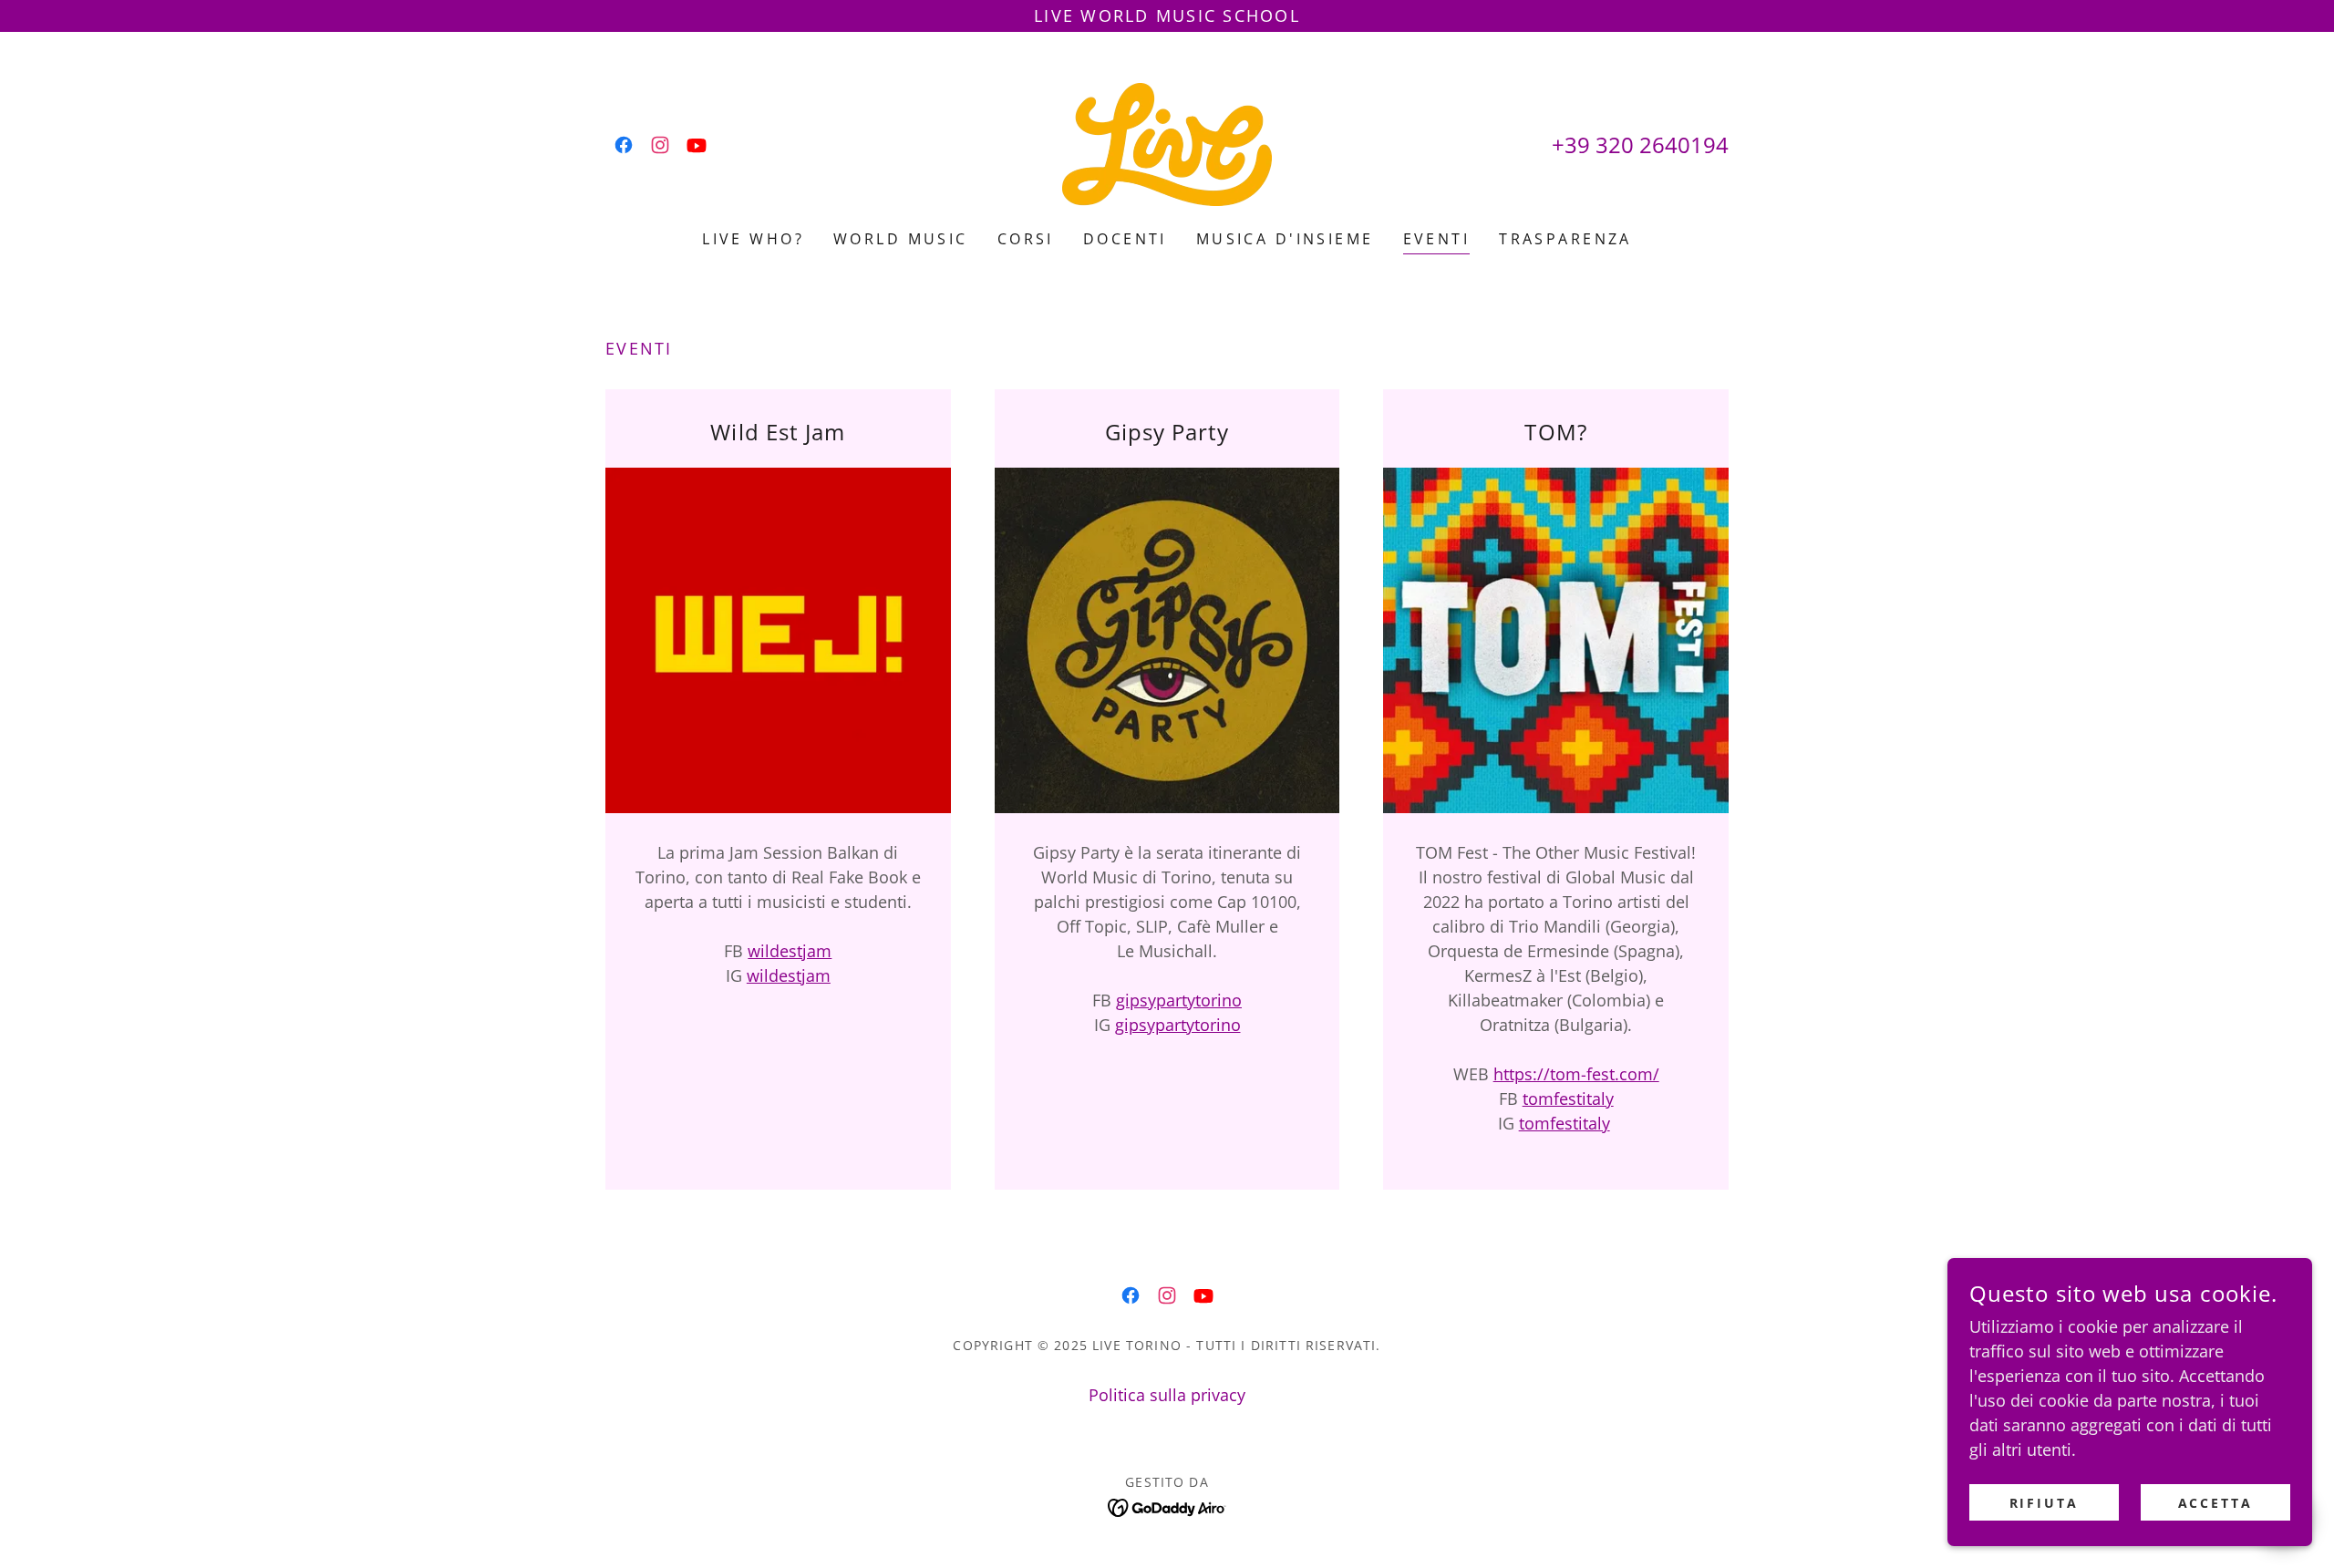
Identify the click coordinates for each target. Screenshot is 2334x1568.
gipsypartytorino (1179, 1000)
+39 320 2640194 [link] (1640, 144)
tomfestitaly (1568, 1099)
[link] (624, 145)
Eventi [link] (1437, 239)
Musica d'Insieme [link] (1285, 239)
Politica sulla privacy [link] (1167, 1395)
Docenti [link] (1125, 239)
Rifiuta (2045, 1503)
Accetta (2216, 1503)
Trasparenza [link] (1565, 239)
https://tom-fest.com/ (1576, 1074)
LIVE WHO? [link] (753, 239)
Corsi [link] (1026, 239)
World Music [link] (901, 239)
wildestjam (790, 951)
